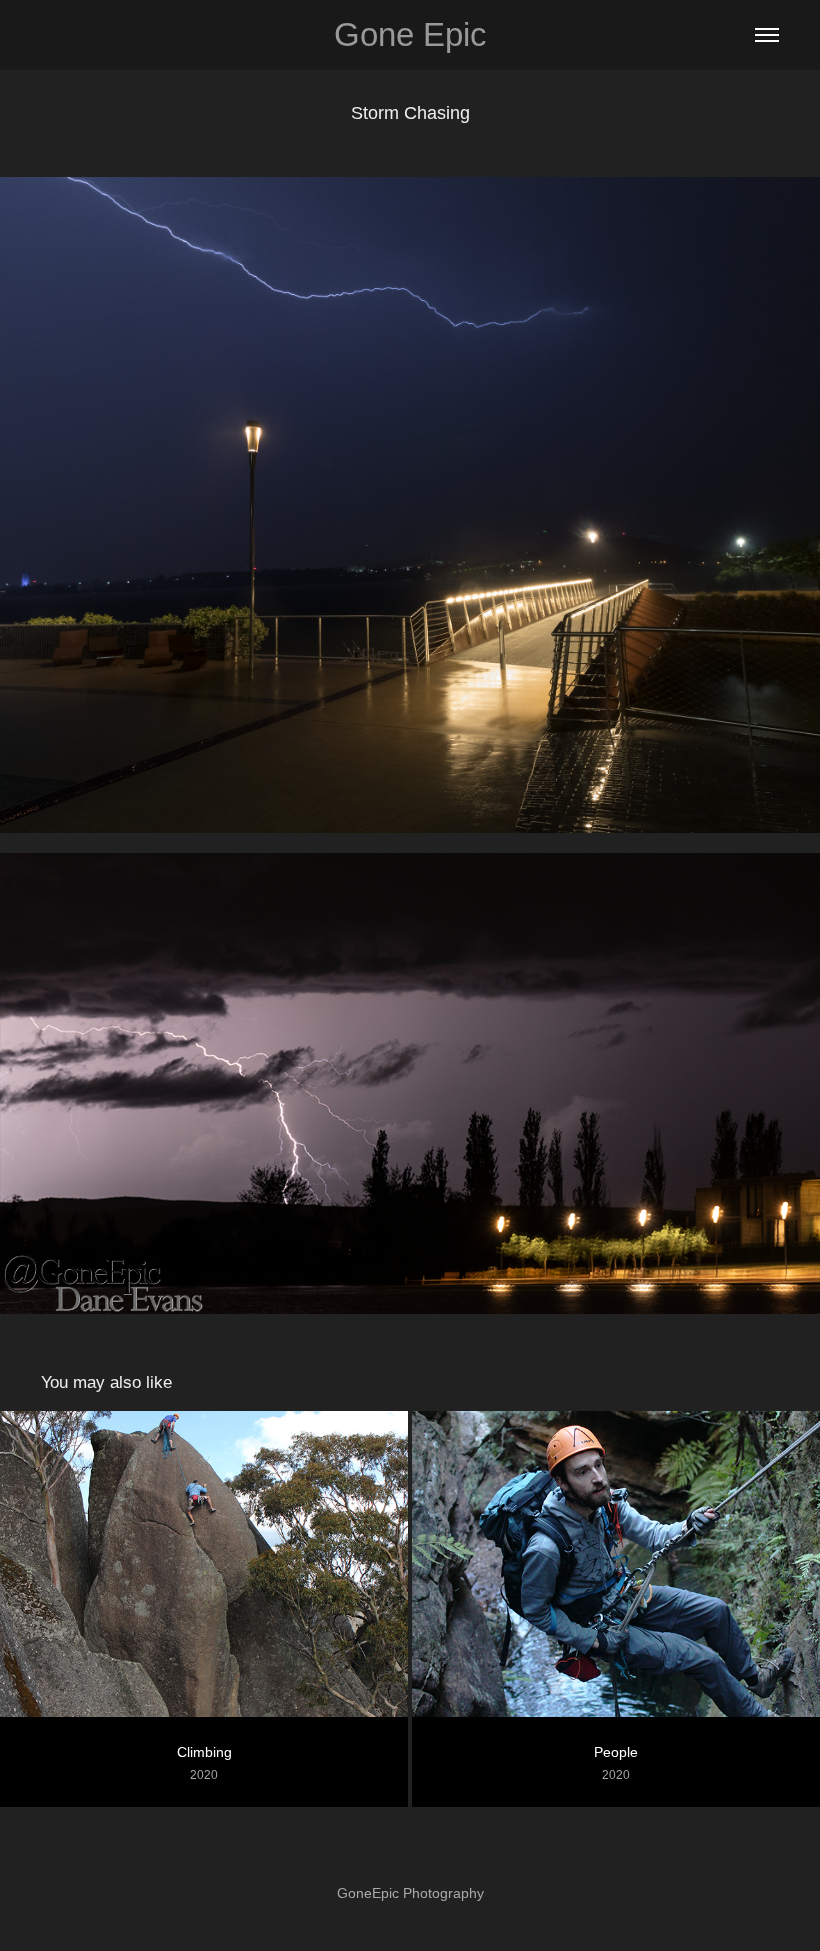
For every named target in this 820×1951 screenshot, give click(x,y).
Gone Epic (410, 34)
